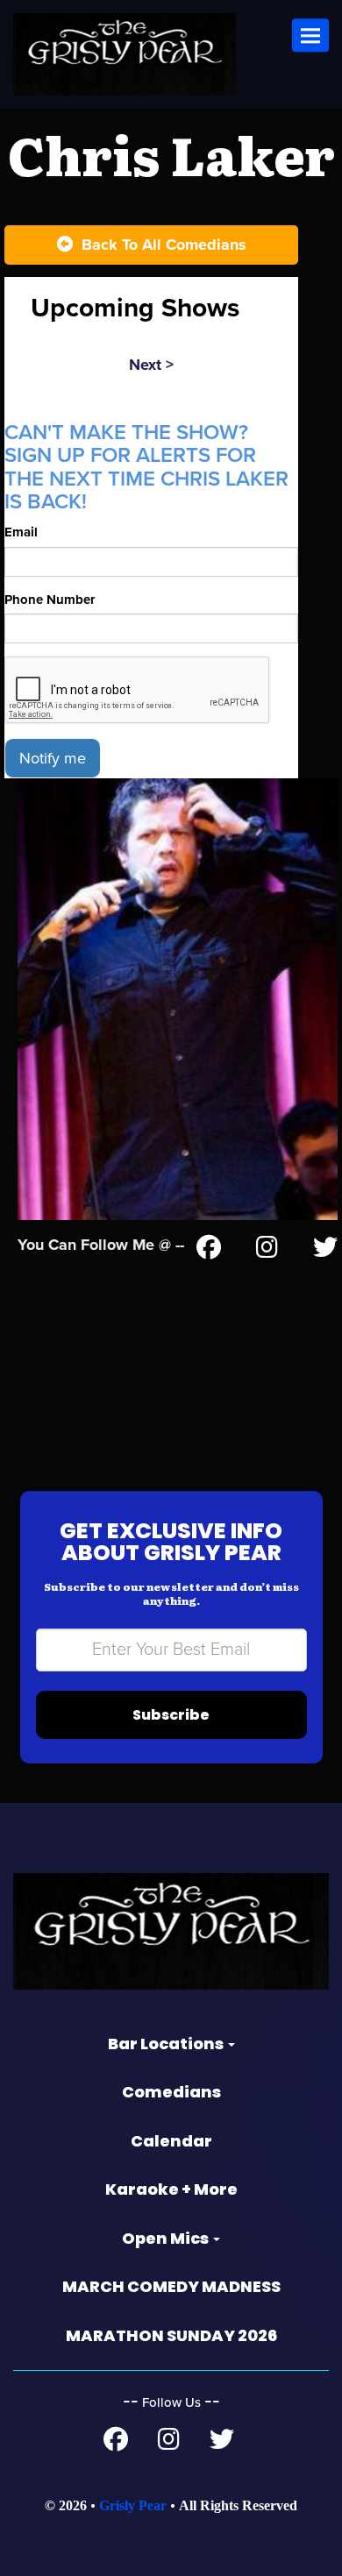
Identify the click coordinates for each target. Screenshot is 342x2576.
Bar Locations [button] (167, 2044)
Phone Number (50, 600)
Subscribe (171, 1715)
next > (151, 365)
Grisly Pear (133, 2505)
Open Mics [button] (167, 2238)
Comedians (171, 2092)
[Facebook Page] (209, 1251)
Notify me (53, 758)
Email (21, 532)
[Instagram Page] (267, 1251)
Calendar (171, 2141)
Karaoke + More (171, 2189)
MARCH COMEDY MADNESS (171, 2286)
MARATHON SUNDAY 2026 (171, 2335)
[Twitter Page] (325, 1251)
